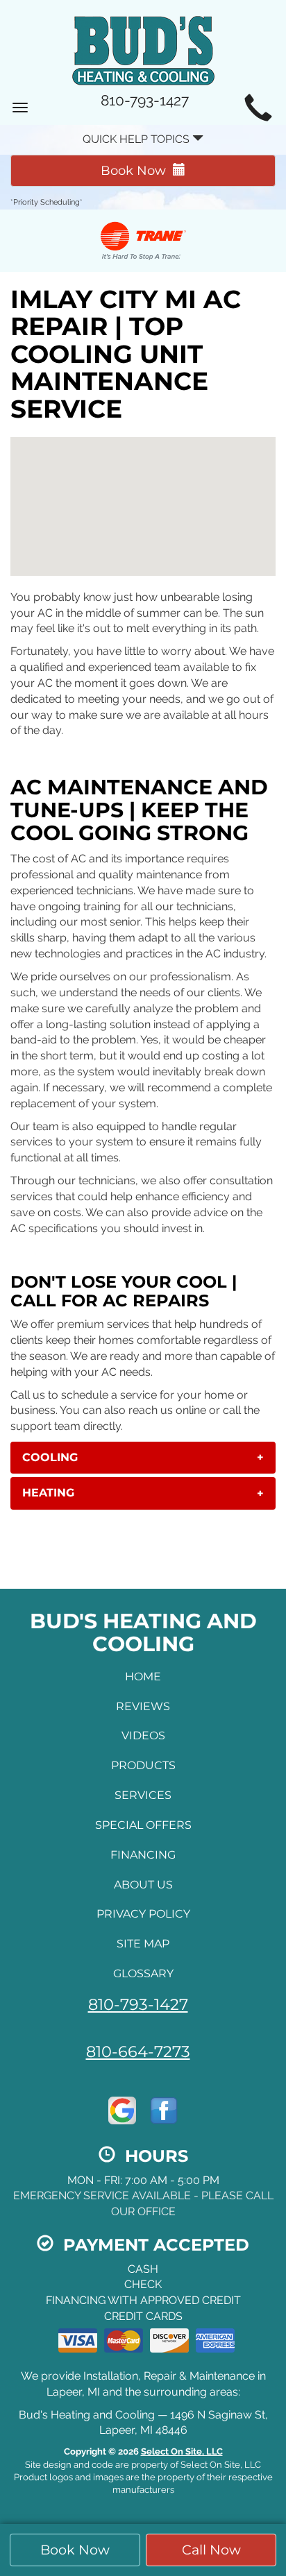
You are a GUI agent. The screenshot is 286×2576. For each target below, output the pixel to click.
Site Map (143, 1944)
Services (143, 1795)
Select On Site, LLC (182, 2451)
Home (143, 1677)
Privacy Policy (143, 1914)
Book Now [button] (75, 2550)
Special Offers (143, 1825)
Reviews (143, 1706)
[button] (143, 1458)
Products (143, 1765)
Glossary (143, 1973)
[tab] (143, 1458)
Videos (143, 1735)
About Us (143, 1885)
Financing (143, 1855)
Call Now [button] (211, 2550)
